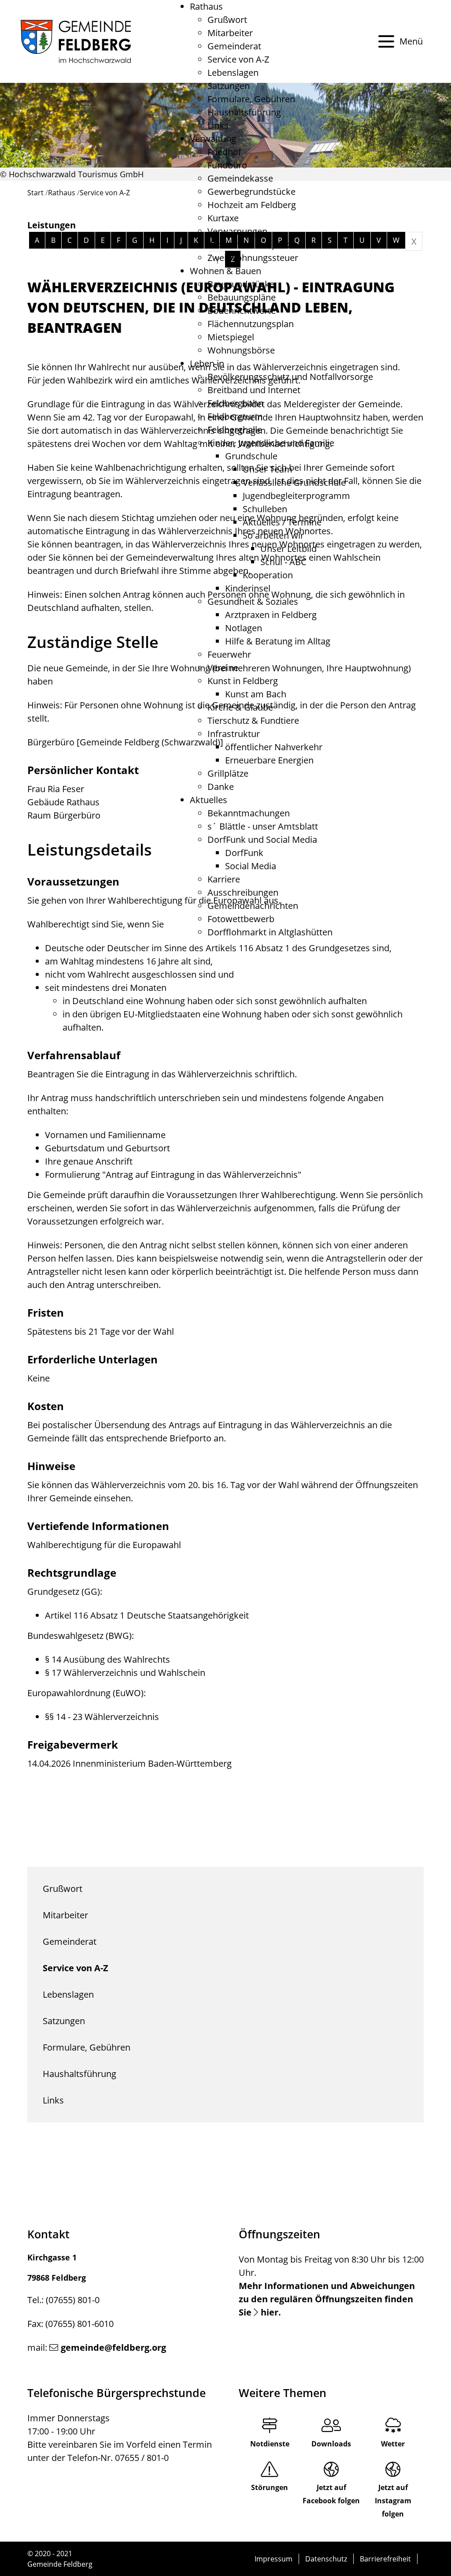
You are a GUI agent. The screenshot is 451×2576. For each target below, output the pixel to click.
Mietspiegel (231, 337)
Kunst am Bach (256, 694)
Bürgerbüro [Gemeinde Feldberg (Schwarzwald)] (125, 742)
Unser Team (268, 469)
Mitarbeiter (230, 33)
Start (35, 193)
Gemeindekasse (240, 178)
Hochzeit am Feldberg (252, 205)
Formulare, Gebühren (251, 99)
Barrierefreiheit (385, 2559)
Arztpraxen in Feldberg (271, 615)
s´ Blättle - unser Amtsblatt (263, 826)
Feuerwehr (229, 654)
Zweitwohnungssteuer (253, 258)
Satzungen (229, 86)
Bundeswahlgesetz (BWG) (79, 1636)
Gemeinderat (234, 46)
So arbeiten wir (273, 535)
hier (270, 2312)
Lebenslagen (233, 73)
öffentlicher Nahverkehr (274, 747)
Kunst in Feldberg (243, 681)
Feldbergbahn (235, 403)
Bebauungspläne (242, 297)
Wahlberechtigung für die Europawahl (104, 1545)
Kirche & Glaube (240, 707)
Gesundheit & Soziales (253, 601)
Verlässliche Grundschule (294, 482)
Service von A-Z (238, 59)
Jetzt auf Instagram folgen (393, 2501)
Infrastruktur (234, 734)
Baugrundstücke (241, 284)
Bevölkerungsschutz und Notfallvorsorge (290, 377)
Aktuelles (209, 800)
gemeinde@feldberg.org (113, 2347)
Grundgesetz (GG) (64, 1591)
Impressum (274, 2559)
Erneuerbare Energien (269, 760)
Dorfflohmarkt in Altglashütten (270, 932)
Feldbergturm (235, 416)
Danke (221, 787)
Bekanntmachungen (249, 813)
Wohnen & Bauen (225, 271)
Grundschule (251, 456)
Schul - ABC (283, 562)
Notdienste (270, 2444)
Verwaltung (213, 139)
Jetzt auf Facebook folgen (331, 2494)
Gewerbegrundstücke (251, 192)
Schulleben (265, 509)
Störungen (270, 2487)
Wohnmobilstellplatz (249, 244)
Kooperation (268, 575)
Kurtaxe (223, 218)
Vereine (223, 668)
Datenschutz (326, 2559)
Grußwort (227, 20)
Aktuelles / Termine (282, 522)
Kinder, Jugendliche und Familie (271, 443)
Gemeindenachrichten (253, 906)
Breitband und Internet (254, 390)
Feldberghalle (235, 430)
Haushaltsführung (244, 112)
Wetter (393, 2444)
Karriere (224, 879)
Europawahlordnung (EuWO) (85, 1693)
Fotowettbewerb (241, 919)
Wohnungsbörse (241, 350)
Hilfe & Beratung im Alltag (278, 641)
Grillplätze (228, 773)
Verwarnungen (237, 231)
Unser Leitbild (288, 549)
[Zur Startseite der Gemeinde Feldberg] (76, 41)
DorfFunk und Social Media (262, 839)
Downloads (331, 2444)
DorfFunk (244, 853)
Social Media (251, 866)
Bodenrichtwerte (242, 311)
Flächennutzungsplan (251, 324)
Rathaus (206, 6)
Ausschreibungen (243, 892)
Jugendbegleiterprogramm (296, 496)
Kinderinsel (248, 588)
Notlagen (244, 628)
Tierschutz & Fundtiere (253, 720)
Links (218, 125)
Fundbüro (227, 165)
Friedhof (224, 152)
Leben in (207, 363)
